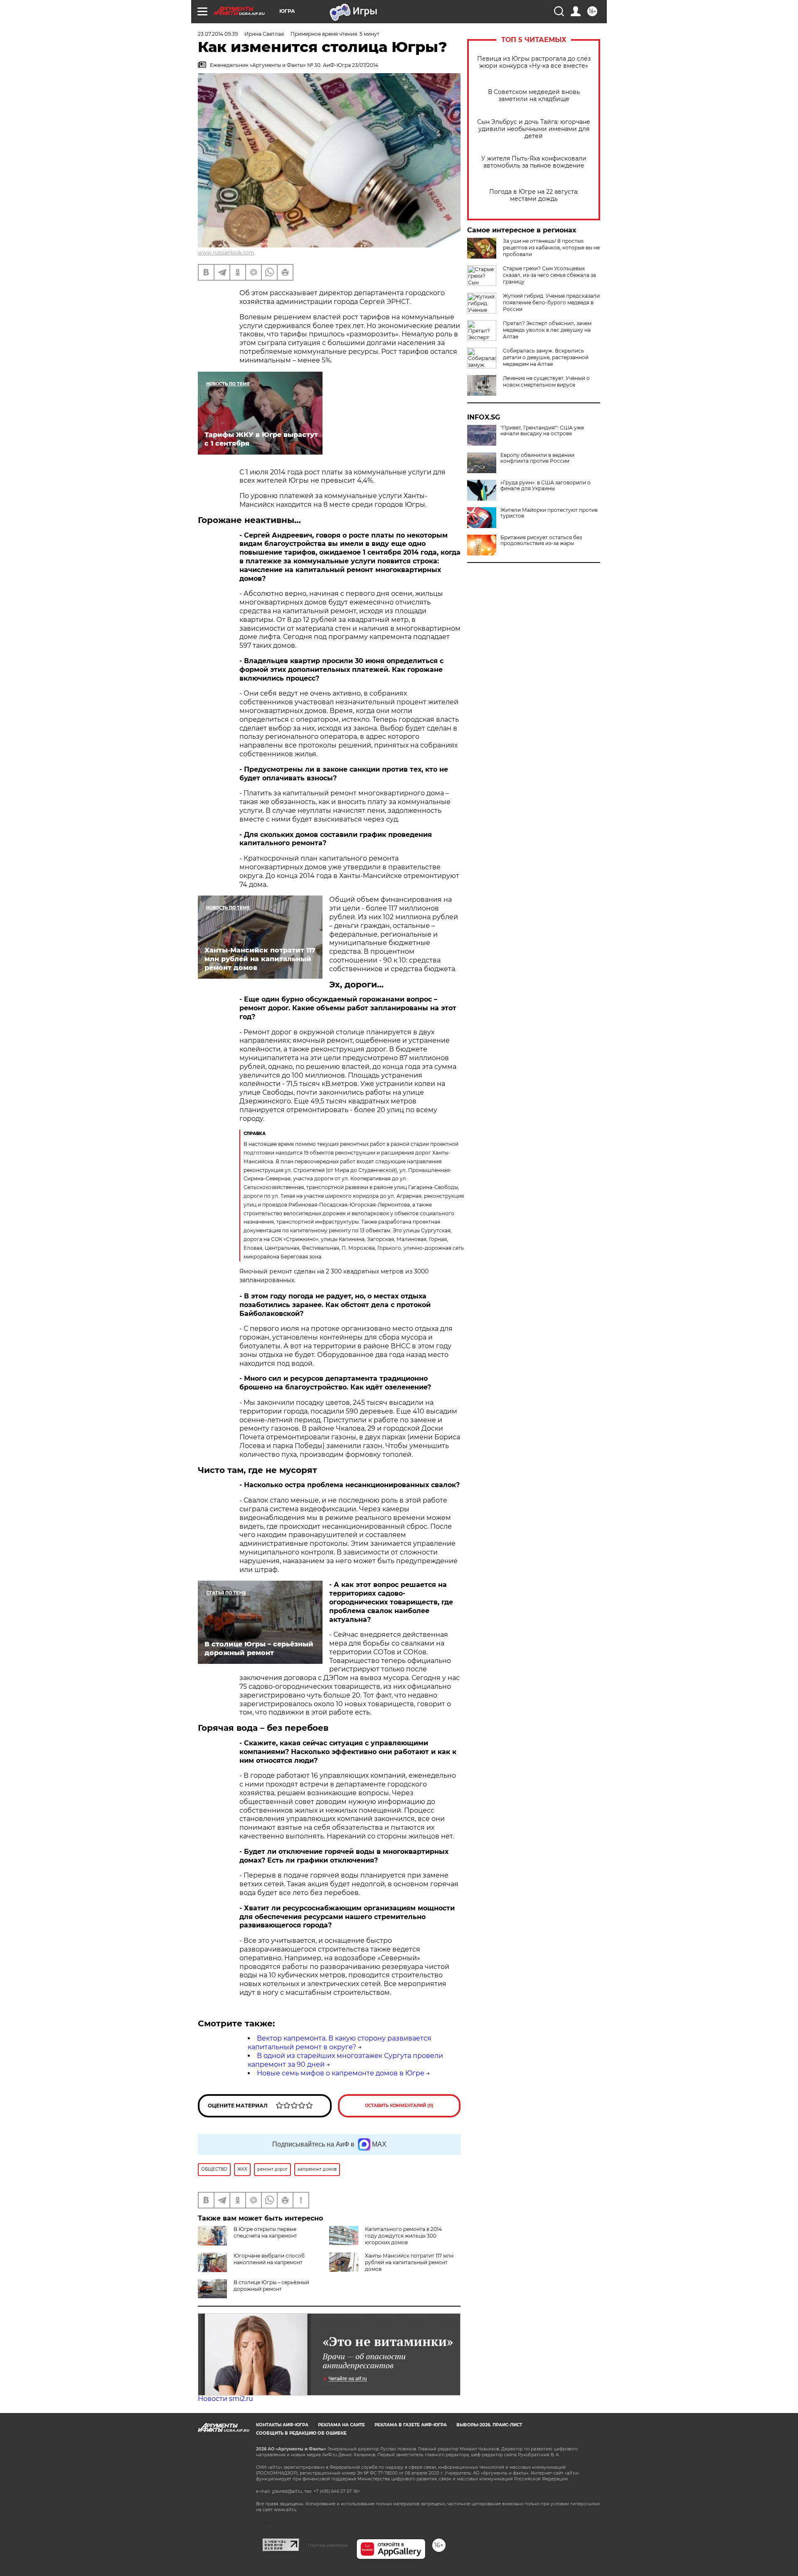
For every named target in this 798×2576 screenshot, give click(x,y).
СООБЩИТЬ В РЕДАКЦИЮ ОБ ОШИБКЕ (301, 2433)
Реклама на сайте (341, 2425)
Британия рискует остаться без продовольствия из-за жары (541, 540)
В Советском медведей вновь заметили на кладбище (534, 96)
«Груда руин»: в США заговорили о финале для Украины (546, 486)
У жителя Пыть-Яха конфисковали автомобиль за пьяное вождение (534, 162)
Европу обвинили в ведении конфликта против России (537, 458)
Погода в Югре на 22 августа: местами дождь (534, 195)
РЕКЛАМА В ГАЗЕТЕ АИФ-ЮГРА (411, 2425)
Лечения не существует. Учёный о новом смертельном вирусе (546, 381)
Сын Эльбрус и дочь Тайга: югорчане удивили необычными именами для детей (534, 129)
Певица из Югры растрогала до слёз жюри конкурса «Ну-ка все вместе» (534, 62)
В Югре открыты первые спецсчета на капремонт (265, 2232)
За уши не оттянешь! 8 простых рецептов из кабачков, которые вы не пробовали (551, 248)
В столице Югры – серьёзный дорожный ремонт (271, 2286)
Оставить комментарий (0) (399, 2106)
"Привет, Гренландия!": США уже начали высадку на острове (542, 431)
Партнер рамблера (328, 2545)
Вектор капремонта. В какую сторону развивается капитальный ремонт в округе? (340, 2043)
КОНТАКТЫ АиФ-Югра (282, 2425)
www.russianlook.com (226, 253)
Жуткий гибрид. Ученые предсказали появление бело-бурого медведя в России (551, 302)
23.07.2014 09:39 (218, 34)
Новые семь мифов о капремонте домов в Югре (341, 2073)
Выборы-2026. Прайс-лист (489, 2425)
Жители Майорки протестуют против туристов (549, 513)
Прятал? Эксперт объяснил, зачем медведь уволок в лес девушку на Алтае (547, 330)
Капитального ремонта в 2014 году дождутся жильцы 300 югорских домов (403, 2236)
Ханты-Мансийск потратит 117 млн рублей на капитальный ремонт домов (409, 2262)
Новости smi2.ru (225, 2399)
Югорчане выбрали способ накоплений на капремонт (269, 2259)
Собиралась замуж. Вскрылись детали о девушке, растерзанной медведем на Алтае (546, 357)
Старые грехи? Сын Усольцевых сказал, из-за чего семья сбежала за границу (549, 275)
